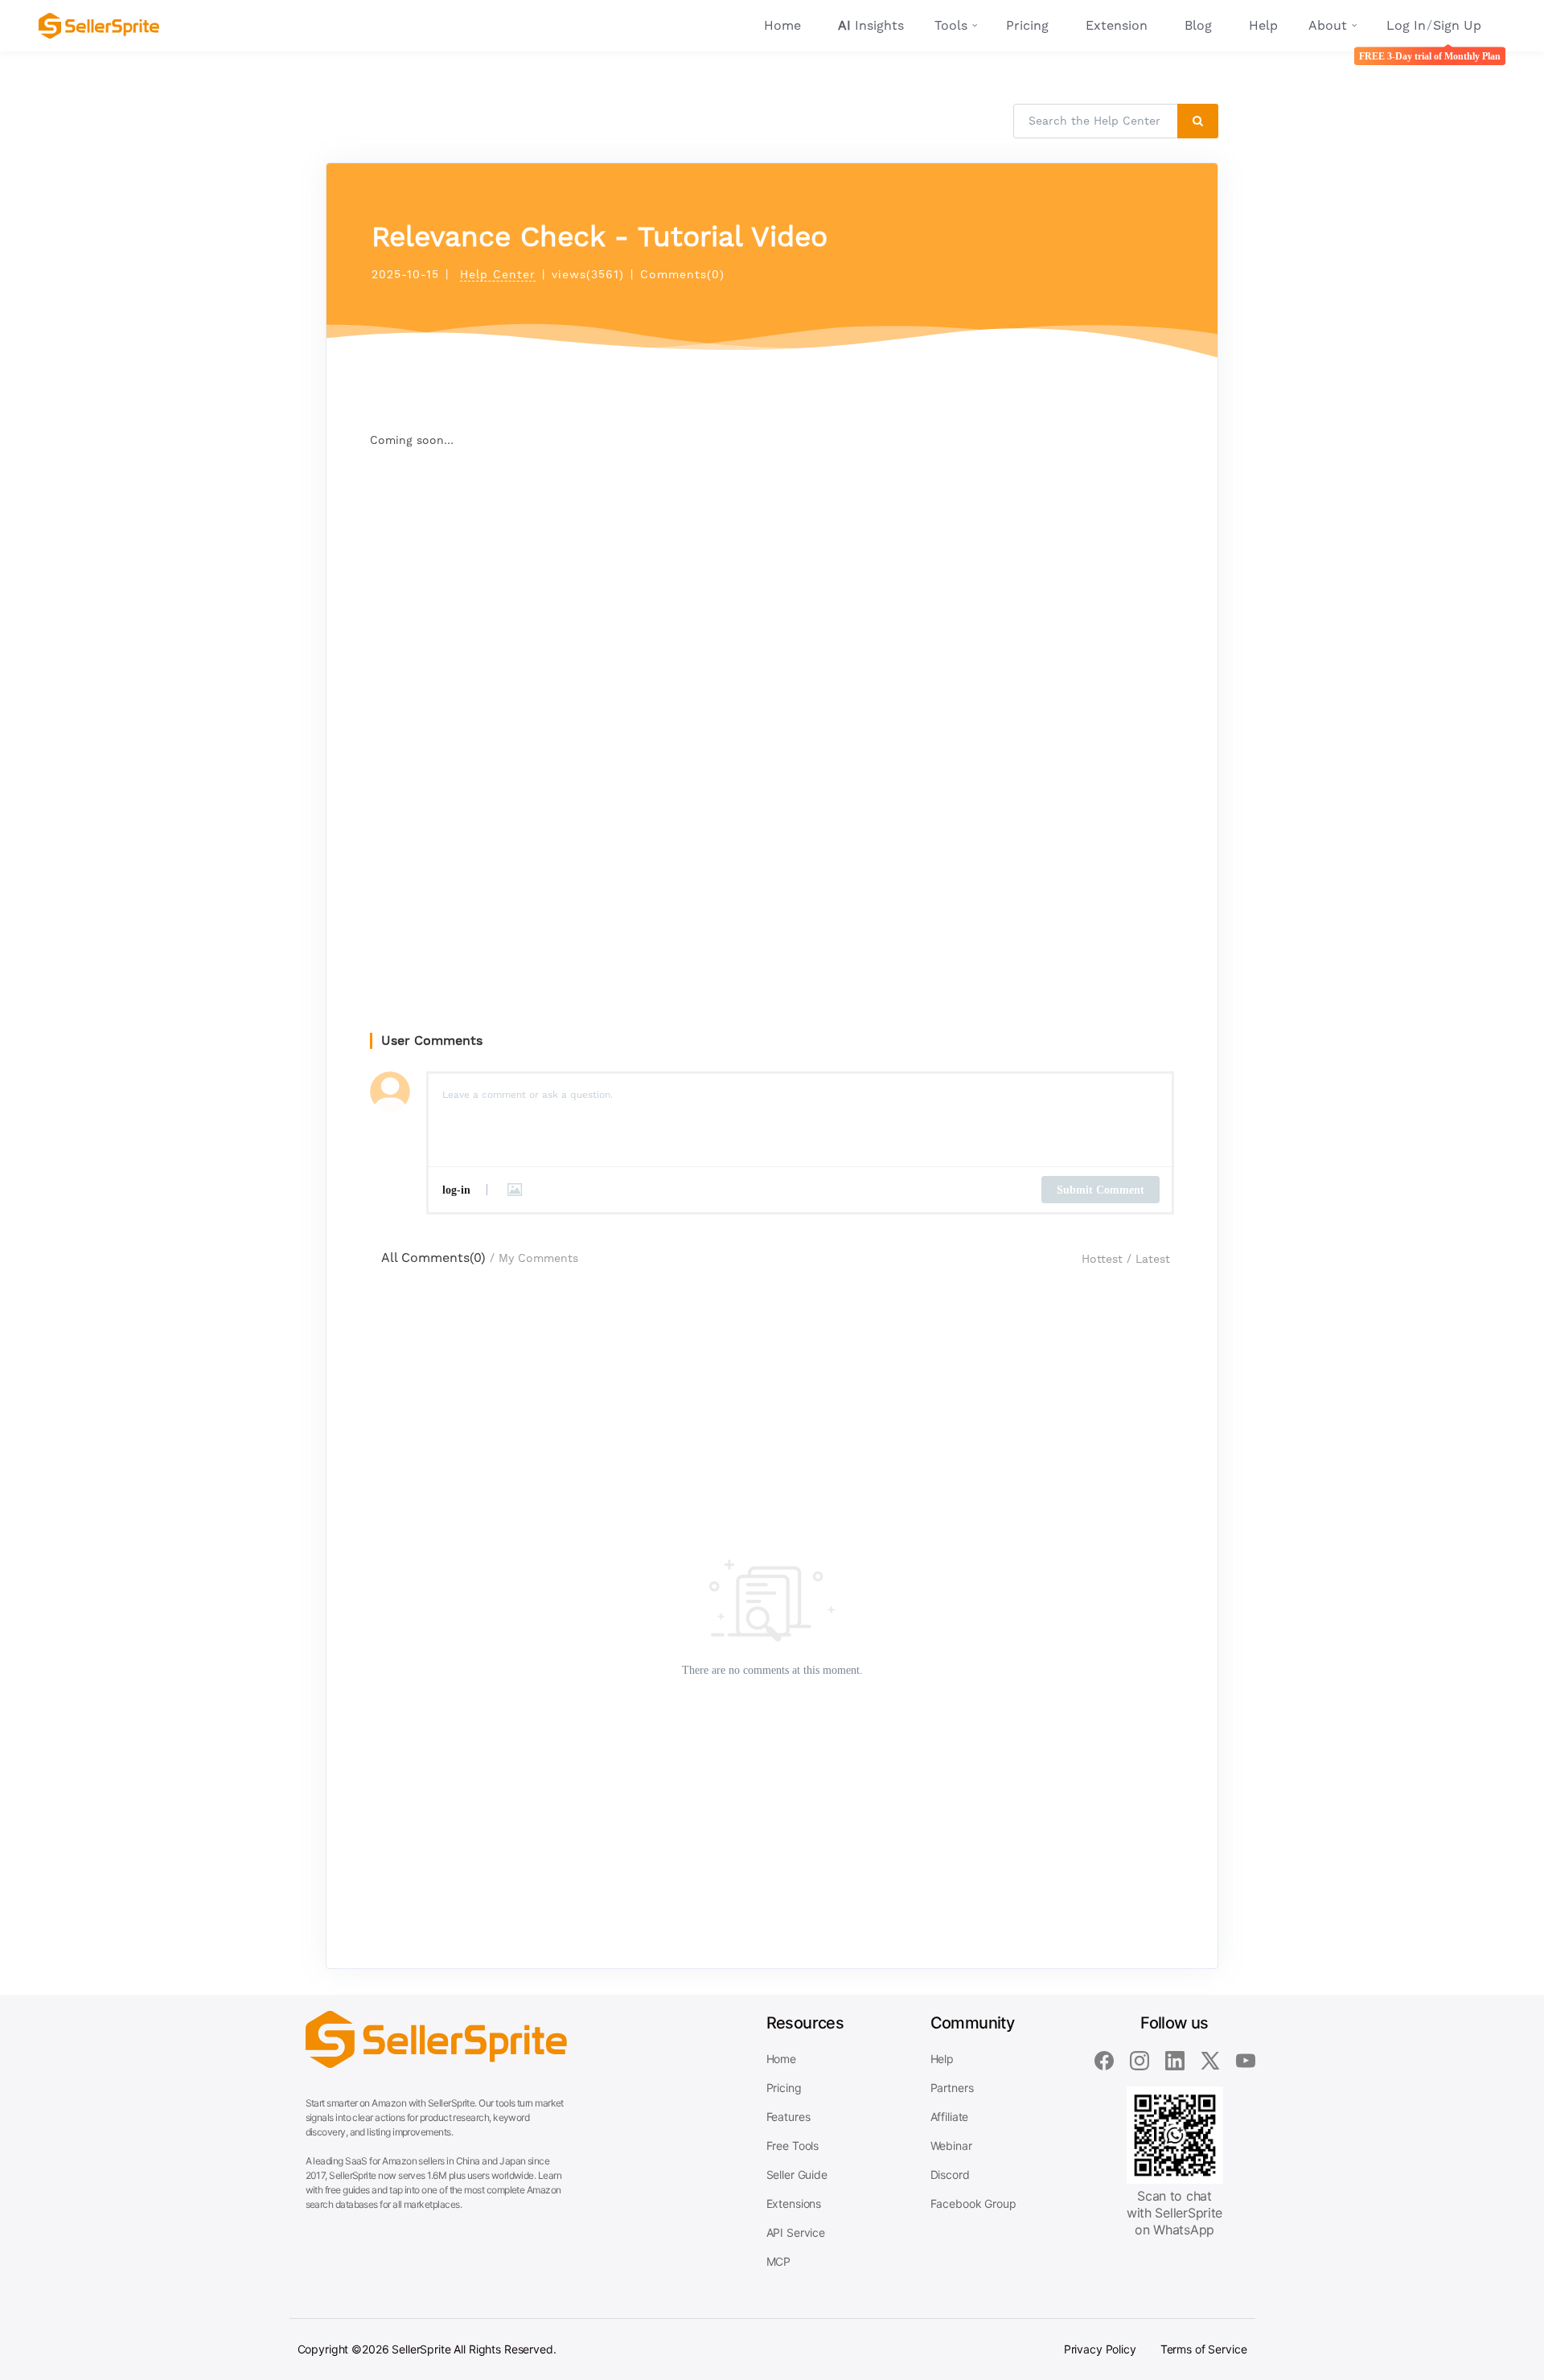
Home (782, 25)
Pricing (1027, 25)
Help (1263, 25)
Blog (1198, 25)
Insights (871, 25)
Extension (1117, 25)
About (1328, 25)
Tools (951, 25)
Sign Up (1457, 25)
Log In (1406, 25)
